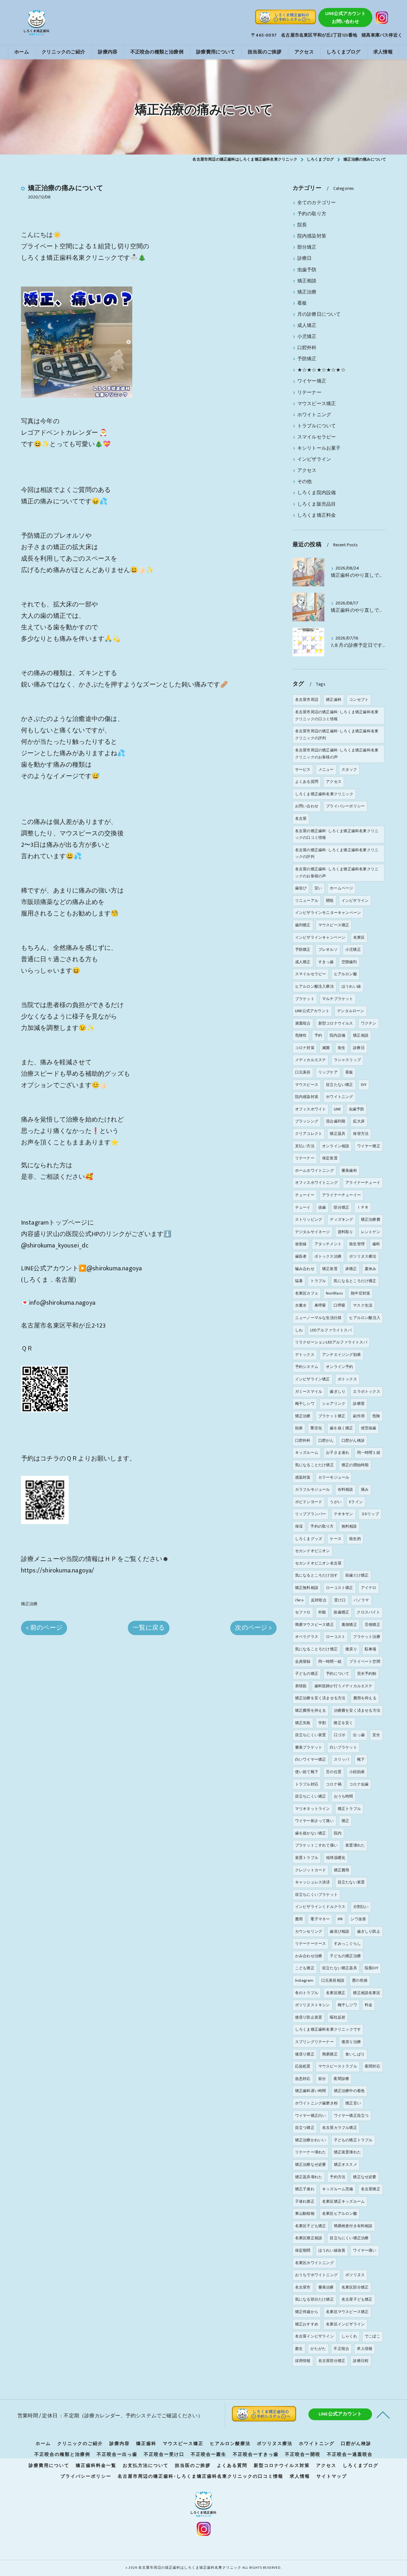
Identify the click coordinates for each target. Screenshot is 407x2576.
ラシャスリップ (347, 1060)
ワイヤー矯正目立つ (351, 2116)
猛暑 (299, 1281)
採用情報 (303, 2361)
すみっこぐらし (347, 1944)
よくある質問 (307, 782)
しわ (299, 1330)
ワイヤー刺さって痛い (314, 1821)
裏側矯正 (349, 1625)
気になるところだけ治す (316, 1575)
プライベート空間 (365, 1661)
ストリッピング (309, 1219)
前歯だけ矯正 (357, 1575)
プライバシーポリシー (345, 806)
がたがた (318, 2349)
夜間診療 (341, 2079)
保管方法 (361, 1134)
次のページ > (253, 1628)
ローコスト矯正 (339, 1588)
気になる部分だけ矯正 (314, 2299)
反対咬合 (319, 1600)
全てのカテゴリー (317, 203)
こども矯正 (305, 1968)
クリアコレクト (309, 1134)
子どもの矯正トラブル (353, 2140)
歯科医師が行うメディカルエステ (344, 1686)
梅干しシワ (305, 1404)
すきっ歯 (326, 962)
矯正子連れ (305, 2189)
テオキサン (344, 1514)
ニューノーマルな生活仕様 (318, 1318)
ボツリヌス (355, 2275)
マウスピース (307, 1085)
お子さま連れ (338, 1453)
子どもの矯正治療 (345, 1956)
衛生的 (355, 1539)
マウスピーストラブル (338, 2066)
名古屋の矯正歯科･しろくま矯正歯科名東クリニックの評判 (337, 853)
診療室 (359, 1404)
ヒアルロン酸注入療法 (314, 986)
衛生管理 (357, 1244)
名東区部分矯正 (355, 2287)
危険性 (301, 1035)
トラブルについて (317, 426)
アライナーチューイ (363, 1183)
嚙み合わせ (305, 1269)
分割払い (361, 1907)
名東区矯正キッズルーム (343, 2201)
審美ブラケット (309, 1747)
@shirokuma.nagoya (114, 1268)
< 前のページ (44, 1628)
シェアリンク (334, 1404)
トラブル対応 (307, 1784)
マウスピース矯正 (317, 404)
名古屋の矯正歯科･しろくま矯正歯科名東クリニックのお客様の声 (337, 873)
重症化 (316, 1428)
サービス (303, 770)
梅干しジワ (347, 2005)
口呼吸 (339, 1305)
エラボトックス (366, 1392)
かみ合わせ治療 (309, 1956)
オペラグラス (307, 1637)
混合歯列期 (336, 1121)
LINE (338, 1109)
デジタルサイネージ (313, 1232)
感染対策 (303, 1477)
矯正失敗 (303, 1723)
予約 (318, 1035)
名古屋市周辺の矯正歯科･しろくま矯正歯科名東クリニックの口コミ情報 (337, 715)
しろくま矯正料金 (317, 515)
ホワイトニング (314, 415)
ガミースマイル (309, 1392)
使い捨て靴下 (307, 1772)
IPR (340, 1919)
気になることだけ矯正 (314, 1465)
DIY (364, 1085)
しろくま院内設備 (317, 493)
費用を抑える (365, 1698)
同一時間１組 (369, 1453)
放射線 (301, 1244)
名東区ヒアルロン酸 (340, 2213)
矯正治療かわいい (311, 2140)
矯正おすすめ (307, 2324)
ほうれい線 (351, 986)
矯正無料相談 (307, 1588)
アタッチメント (328, 1244)
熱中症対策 (360, 1293)
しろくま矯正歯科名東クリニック (324, 794)
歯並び (301, 888)
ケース (336, 1539)
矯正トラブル (349, 1809)
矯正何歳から (307, 2312)
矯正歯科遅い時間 (311, 2091)
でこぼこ (373, 2336)
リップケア (328, 1072)
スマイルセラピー (317, 437)
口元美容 (303, 1072)
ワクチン (369, 1023)
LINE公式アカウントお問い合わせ (345, 17)
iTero (299, 1600)
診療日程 (361, 2361)
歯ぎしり (338, 1392)
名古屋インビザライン (314, 2336)
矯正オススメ (345, 2165)
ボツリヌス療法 (363, 1256)
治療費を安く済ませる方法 (357, 1710)
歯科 (376, 1244)
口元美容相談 (333, 1980)
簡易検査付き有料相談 (353, 2226)
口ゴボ (340, 1735)
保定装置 (330, 1158)
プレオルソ (328, 950)
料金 (369, 2005)
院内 (338, 1833)
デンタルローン (351, 1011)
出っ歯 (359, 1735)
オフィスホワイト (311, 1109)
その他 (305, 482)
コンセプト (359, 700)
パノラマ (361, 1600)
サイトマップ (332, 2476)
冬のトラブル (307, 1993)
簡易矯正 (330, 2054)
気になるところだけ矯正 (355, 1281)
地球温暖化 (336, 1858)
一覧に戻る (149, 1628)
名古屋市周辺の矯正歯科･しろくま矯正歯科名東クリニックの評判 (337, 735)
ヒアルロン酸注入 (365, 1318)
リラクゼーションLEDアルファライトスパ (331, 1342)
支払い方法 (305, 1146)
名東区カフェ (307, 1293)
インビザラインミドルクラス (320, 1907)
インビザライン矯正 (313, 1379)
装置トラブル (307, 1858)
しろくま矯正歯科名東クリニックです (328, 2029)
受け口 (340, 1600)
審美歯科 (349, 1171)
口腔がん (326, 1440)
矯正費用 (342, 1870)
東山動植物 (305, 2213)
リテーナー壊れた (311, 2152)
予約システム (307, 1367)
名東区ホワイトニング (314, 2263)
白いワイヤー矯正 (311, 1759)
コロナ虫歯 (359, 1784)
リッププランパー (311, 1514)
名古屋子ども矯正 (357, 2299)
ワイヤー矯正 (312, 381)
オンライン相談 (336, 1146)
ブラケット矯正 (332, 1416)
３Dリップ (370, 1514)
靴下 (361, 1759)
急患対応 (303, 2079)
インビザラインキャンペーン (320, 937)
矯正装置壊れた (347, 2152)
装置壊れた (355, 1845)
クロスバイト (368, 1612)
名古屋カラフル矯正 (340, 2128)
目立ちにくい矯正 (311, 1796)
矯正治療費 (371, 1219)
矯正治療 (29, 1604)
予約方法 (338, 2177)
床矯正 (351, 1269)
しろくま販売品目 (317, 504)
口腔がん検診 (353, 1440)
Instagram (304, 1980)
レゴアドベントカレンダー (59, 433)
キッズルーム (307, 1453)
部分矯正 (307, 247)
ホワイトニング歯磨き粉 (316, 2103)
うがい (336, 1502)
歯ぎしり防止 (369, 1931)
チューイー (305, 1195)
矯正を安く (343, 1723)
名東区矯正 (336, 1993)
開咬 (330, 901)
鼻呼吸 (320, 1305)
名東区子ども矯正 (311, 2226)
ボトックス (347, 1379)
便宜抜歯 (369, 1428)
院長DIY (372, 1968)
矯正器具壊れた (309, 2177)
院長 (302, 225)
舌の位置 (334, 1772)
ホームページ (341, 888)
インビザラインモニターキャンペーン (328, 913)
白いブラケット (343, 1747)
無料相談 (349, 1526)
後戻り (351, 1649)
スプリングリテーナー (314, 2042)
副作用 (359, 1416)
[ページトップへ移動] (383, 2414)
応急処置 (303, 2066)
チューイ (303, 1207)
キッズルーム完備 (338, 2189)
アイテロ (369, 1588)
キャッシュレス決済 (313, 1882)
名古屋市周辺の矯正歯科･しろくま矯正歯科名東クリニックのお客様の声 (337, 754)
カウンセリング (309, 1931)
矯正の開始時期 (355, 1465)
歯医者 (301, 1256)
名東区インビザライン (345, 2324)
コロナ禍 (334, 1784)
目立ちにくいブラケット (316, 1895)
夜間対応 (373, 2066)
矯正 (345, 1821)
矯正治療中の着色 (349, 2091)
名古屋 (301, 818)
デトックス (305, 1355)
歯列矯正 (303, 925)
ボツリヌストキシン (313, 2005)
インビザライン (314, 459)
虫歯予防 (307, 270)
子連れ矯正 (305, 2201)
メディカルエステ (311, 1060)
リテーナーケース (311, 1944)
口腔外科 (307, 348)
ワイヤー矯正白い (311, 2116)
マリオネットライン (313, 1809)
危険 (376, 1416)
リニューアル (307, 901)
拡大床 (359, 1121)
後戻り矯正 (305, 2054)
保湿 (299, 1526)
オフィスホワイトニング (316, 1183)
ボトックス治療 (328, 1256)
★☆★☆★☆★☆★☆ (321, 370)
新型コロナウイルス (336, 1023)
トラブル (318, 1281)
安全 (376, 1735)
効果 (299, 1428)
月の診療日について (319, 314)
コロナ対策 (305, 1048)
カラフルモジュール (313, 1489)
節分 (322, 2079)
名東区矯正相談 (309, 2238)
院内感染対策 (312, 236)
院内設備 (338, 1035)
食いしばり (355, 2054)
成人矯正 (307, 326)
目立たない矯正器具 (340, 1968)
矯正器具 (338, 1134)
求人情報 (365, 2349)
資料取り (345, 1232)
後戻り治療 (351, 2042)
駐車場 (371, 1649)
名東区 (359, 937)
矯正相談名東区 (366, 1993)
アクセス (307, 471)
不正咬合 (341, 2349)
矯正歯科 (334, 700)
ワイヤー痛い (365, 2250)
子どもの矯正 (307, 1674)
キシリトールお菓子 (319, 448)
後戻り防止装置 (309, 2017)
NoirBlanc (335, 1293)
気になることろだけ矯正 (316, 1649)
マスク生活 (363, 1305)
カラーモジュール (334, 1477)
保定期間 (303, 2250)
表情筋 (301, 1686)
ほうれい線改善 (332, 2250)
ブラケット (305, 999)
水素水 (301, 1305)
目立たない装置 (351, 1882)
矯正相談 (307, 281)
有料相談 (345, 1489)
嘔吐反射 (338, 2017)
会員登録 (303, 1661)
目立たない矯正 (339, 1085)
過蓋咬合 (303, 1023)
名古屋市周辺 (307, 700)
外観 (322, 1612)
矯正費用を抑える (311, 1710)
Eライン (356, 1502)
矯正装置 (330, 1269)
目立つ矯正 (305, 2128)
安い (318, 888)
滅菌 (326, 1048)
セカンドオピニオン (313, 1551)
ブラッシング (307, 1121)
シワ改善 (358, 1919)
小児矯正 (307, 337)
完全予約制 (367, 1674)
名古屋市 (303, 2287)
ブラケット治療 (366, 1637)
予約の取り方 (312, 214)
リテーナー (309, 393)
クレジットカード (311, 1870)
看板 (302, 303)
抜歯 (322, 1207)
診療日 (305, 259)
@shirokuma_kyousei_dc (55, 1246)
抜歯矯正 (341, 1612)
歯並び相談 (339, 1931)
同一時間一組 (330, 1661)
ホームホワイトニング (314, 1171)
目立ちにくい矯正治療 (349, 2238)
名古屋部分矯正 (332, 2361)
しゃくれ (349, 2336)
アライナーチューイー (341, 1195)
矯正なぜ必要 (365, 2177)
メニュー (326, 770)
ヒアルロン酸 (345, 974)
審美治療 (326, 2287)
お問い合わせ (307, 806)
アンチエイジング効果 (341, 1355)
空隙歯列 (349, 962)
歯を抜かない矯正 (311, 1833)
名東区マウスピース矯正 (347, 2312)
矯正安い (353, 2103)
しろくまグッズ (309, 1539)
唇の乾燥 (360, 1980)
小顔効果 (357, 1772)
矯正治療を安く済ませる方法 (320, 1698)
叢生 (299, 2349)
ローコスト (336, 1637)
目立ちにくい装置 (311, 1735)
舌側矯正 (373, 1625)
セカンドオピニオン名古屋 (318, 1563)
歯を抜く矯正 (341, 1428)
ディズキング (341, 1219)
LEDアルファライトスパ (331, 1330)
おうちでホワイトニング (316, 2275)
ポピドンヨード (309, 1502)
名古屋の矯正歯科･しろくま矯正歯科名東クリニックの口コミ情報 (337, 834)
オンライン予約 (339, 1367)
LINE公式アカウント (312, 1011)
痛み (365, 1489)
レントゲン (371, 1232)
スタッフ (349, 770)
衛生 (341, 1048)
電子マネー (320, 1919)
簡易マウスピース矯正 (314, 1625)
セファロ (303, 1612)
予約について (338, 1674)
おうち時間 (344, 1796)
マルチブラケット (338, 999)
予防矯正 (307, 359)
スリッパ (342, 1759)
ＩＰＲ (363, 1207)
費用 (299, 1919)
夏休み (371, 1269)
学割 (322, 1723)
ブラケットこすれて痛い (316, 1845)
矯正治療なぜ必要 (311, 2165)
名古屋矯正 (371, 2189)
